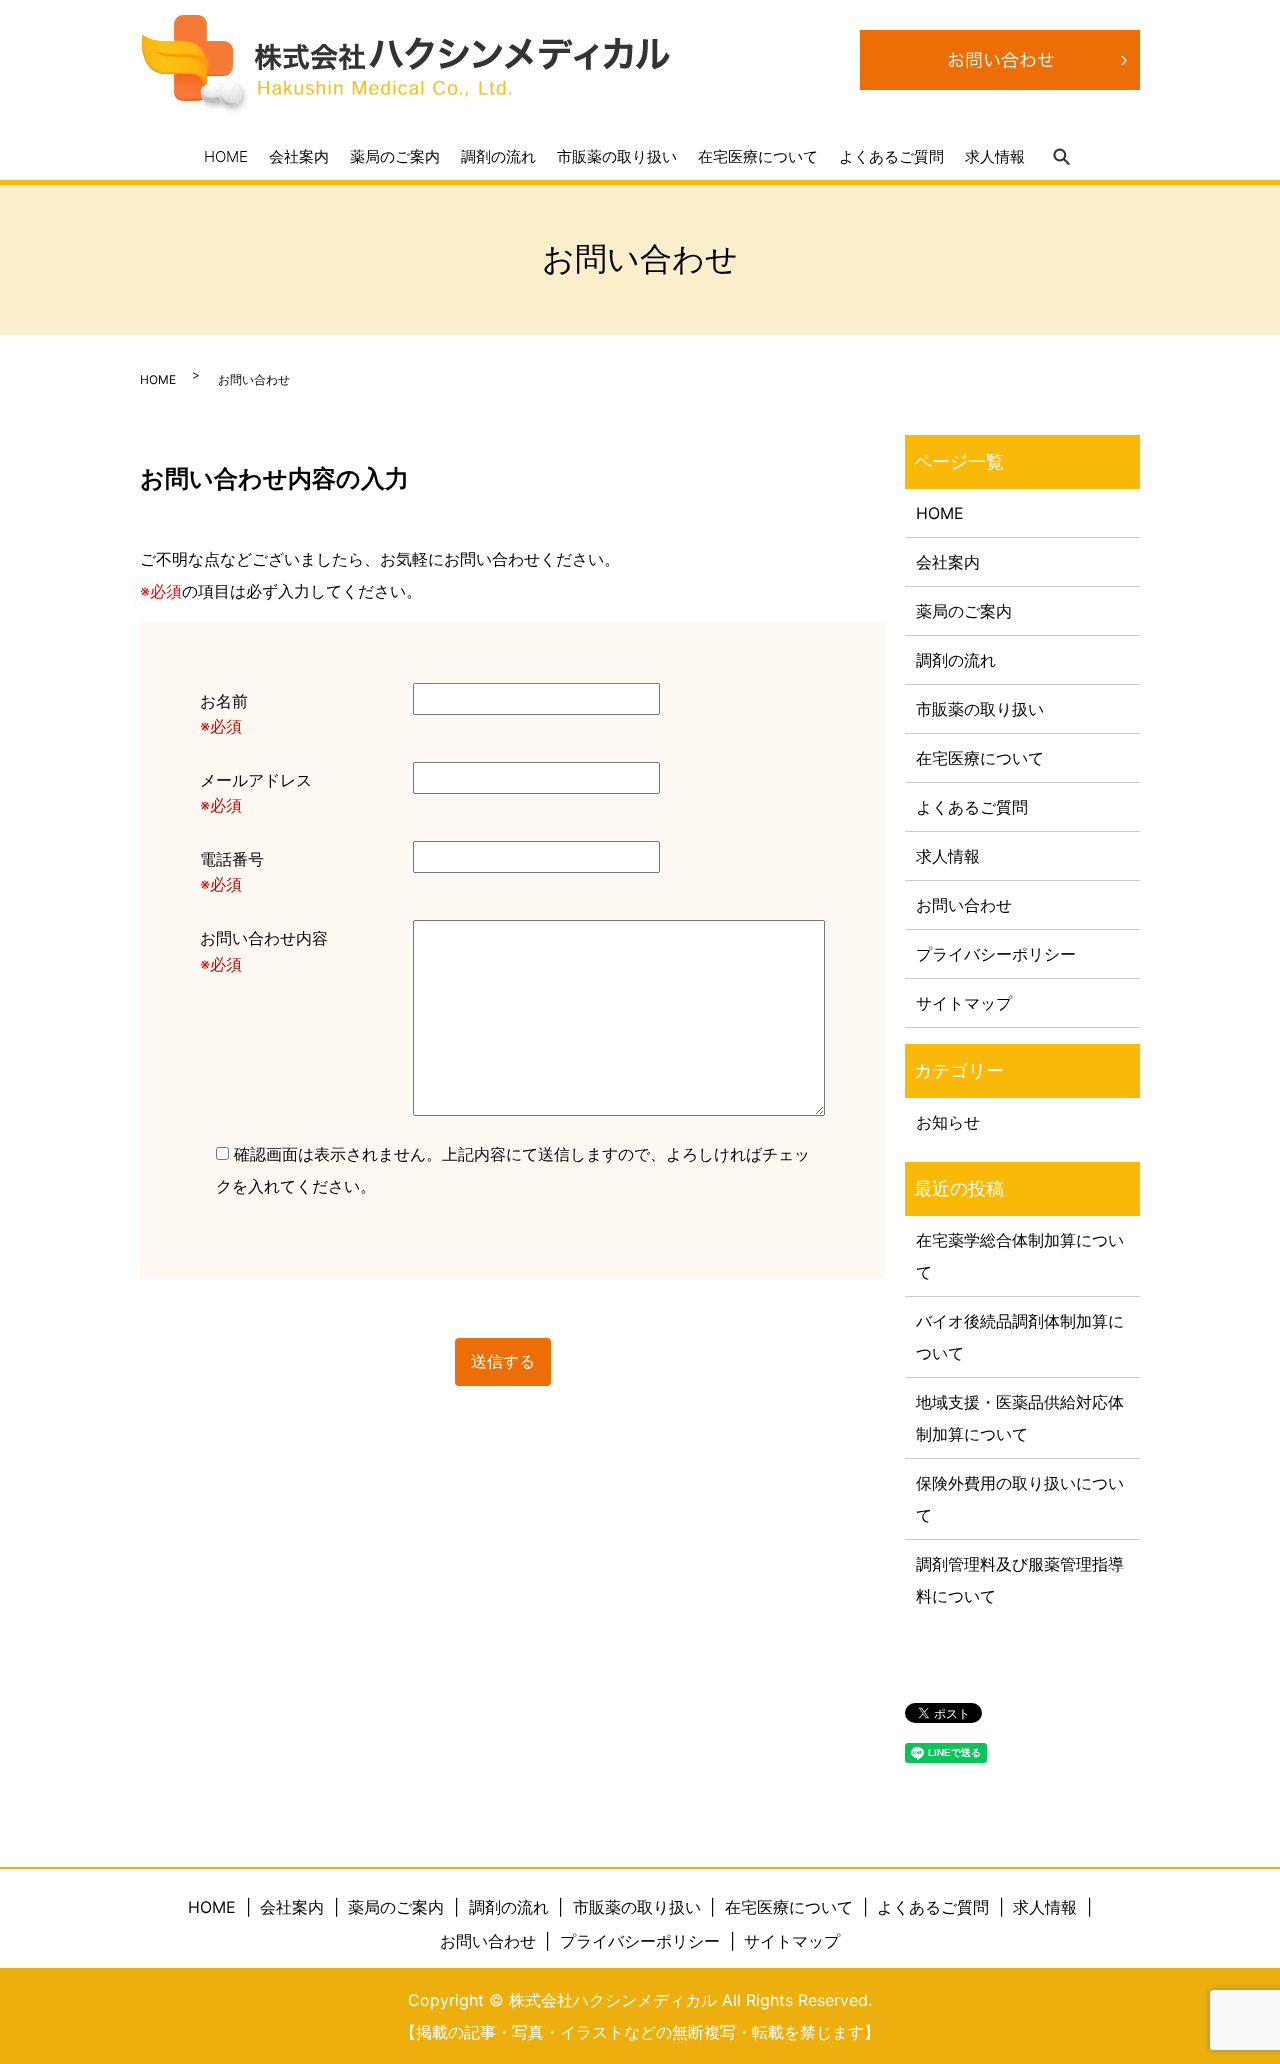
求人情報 (995, 155)
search (1061, 157)
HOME (226, 155)
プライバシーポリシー (996, 954)
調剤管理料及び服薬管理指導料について (1020, 1580)
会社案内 (299, 155)
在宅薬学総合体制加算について (1020, 1256)
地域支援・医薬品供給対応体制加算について (1020, 1418)
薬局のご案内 (395, 155)
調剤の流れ (498, 155)
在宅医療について (758, 155)
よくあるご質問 (891, 155)
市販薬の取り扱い (617, 155)
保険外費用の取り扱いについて (1020, 1499)
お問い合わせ (964, 905)
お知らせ (948, 1122)
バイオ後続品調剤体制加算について (1020, 1337)
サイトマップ (964, 1003)
